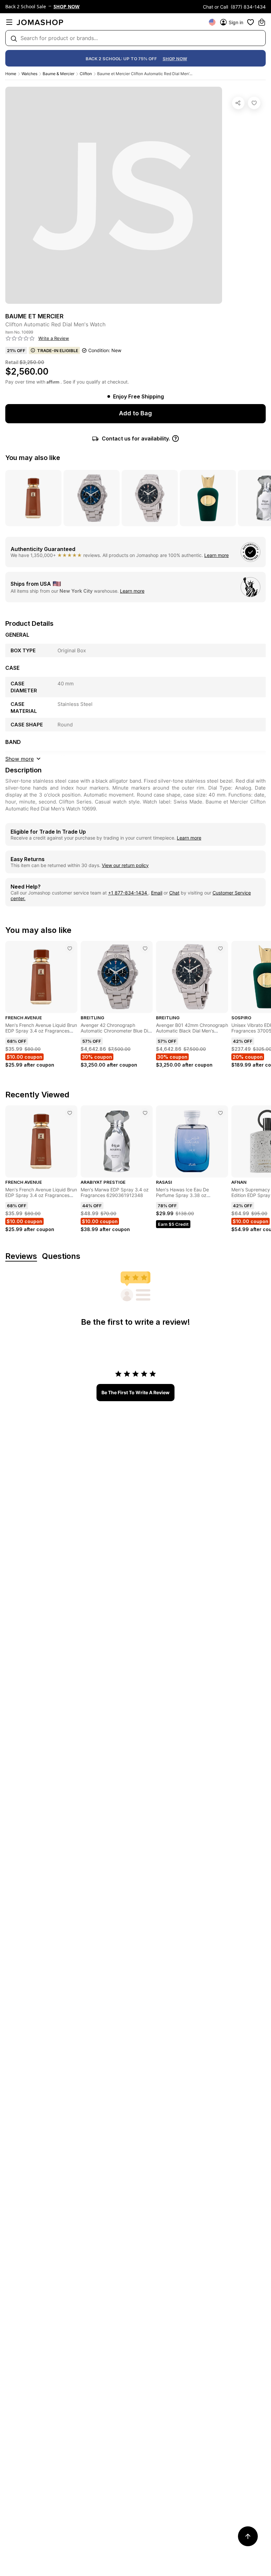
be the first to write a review (135, 1392)
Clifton (86, 74)
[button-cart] (262, 22)
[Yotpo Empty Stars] (20, 339)
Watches (29, 74)
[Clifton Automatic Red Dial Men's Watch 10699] (254, 103)
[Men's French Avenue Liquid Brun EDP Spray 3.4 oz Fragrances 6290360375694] (70, 948)
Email (157, 893)
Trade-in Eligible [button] (58, 350)
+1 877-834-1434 (128, 893)
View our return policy (125, 865)
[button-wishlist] (251, 22)
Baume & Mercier (58, 74)
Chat (174, 893)
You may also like (33, 458)
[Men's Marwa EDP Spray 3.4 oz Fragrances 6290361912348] (145, 1113)
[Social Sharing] (238, 103)
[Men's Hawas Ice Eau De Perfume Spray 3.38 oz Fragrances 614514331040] (220, 1113)
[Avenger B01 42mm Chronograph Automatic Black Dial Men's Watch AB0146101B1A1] (220, 948)
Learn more (216, 555)
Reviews (21, 1256)
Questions (61, 1256)
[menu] (9, 22)
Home (11, 74)
